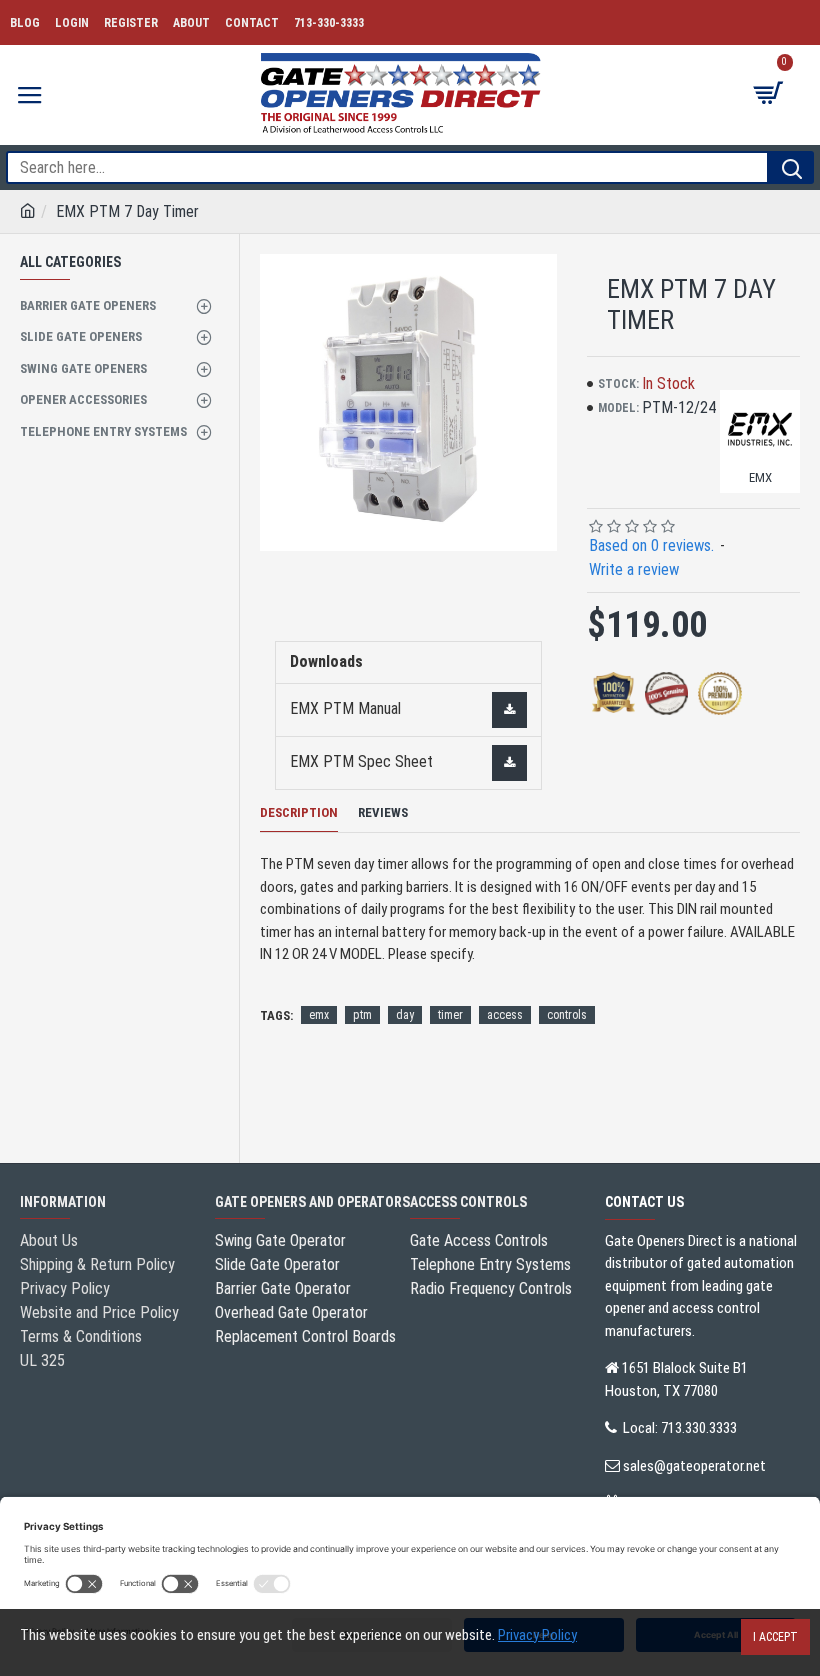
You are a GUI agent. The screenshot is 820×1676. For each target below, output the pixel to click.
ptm (362, 1015)
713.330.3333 (699, 1428)
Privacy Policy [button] (537, 1635)
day (405, 1015)
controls (567, 1015)
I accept (775, 1637)
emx (319, 1015)
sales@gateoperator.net (694, 1466)
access (505, 1015)
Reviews (383, 812)
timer (450, 1015)
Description (299, 812)
